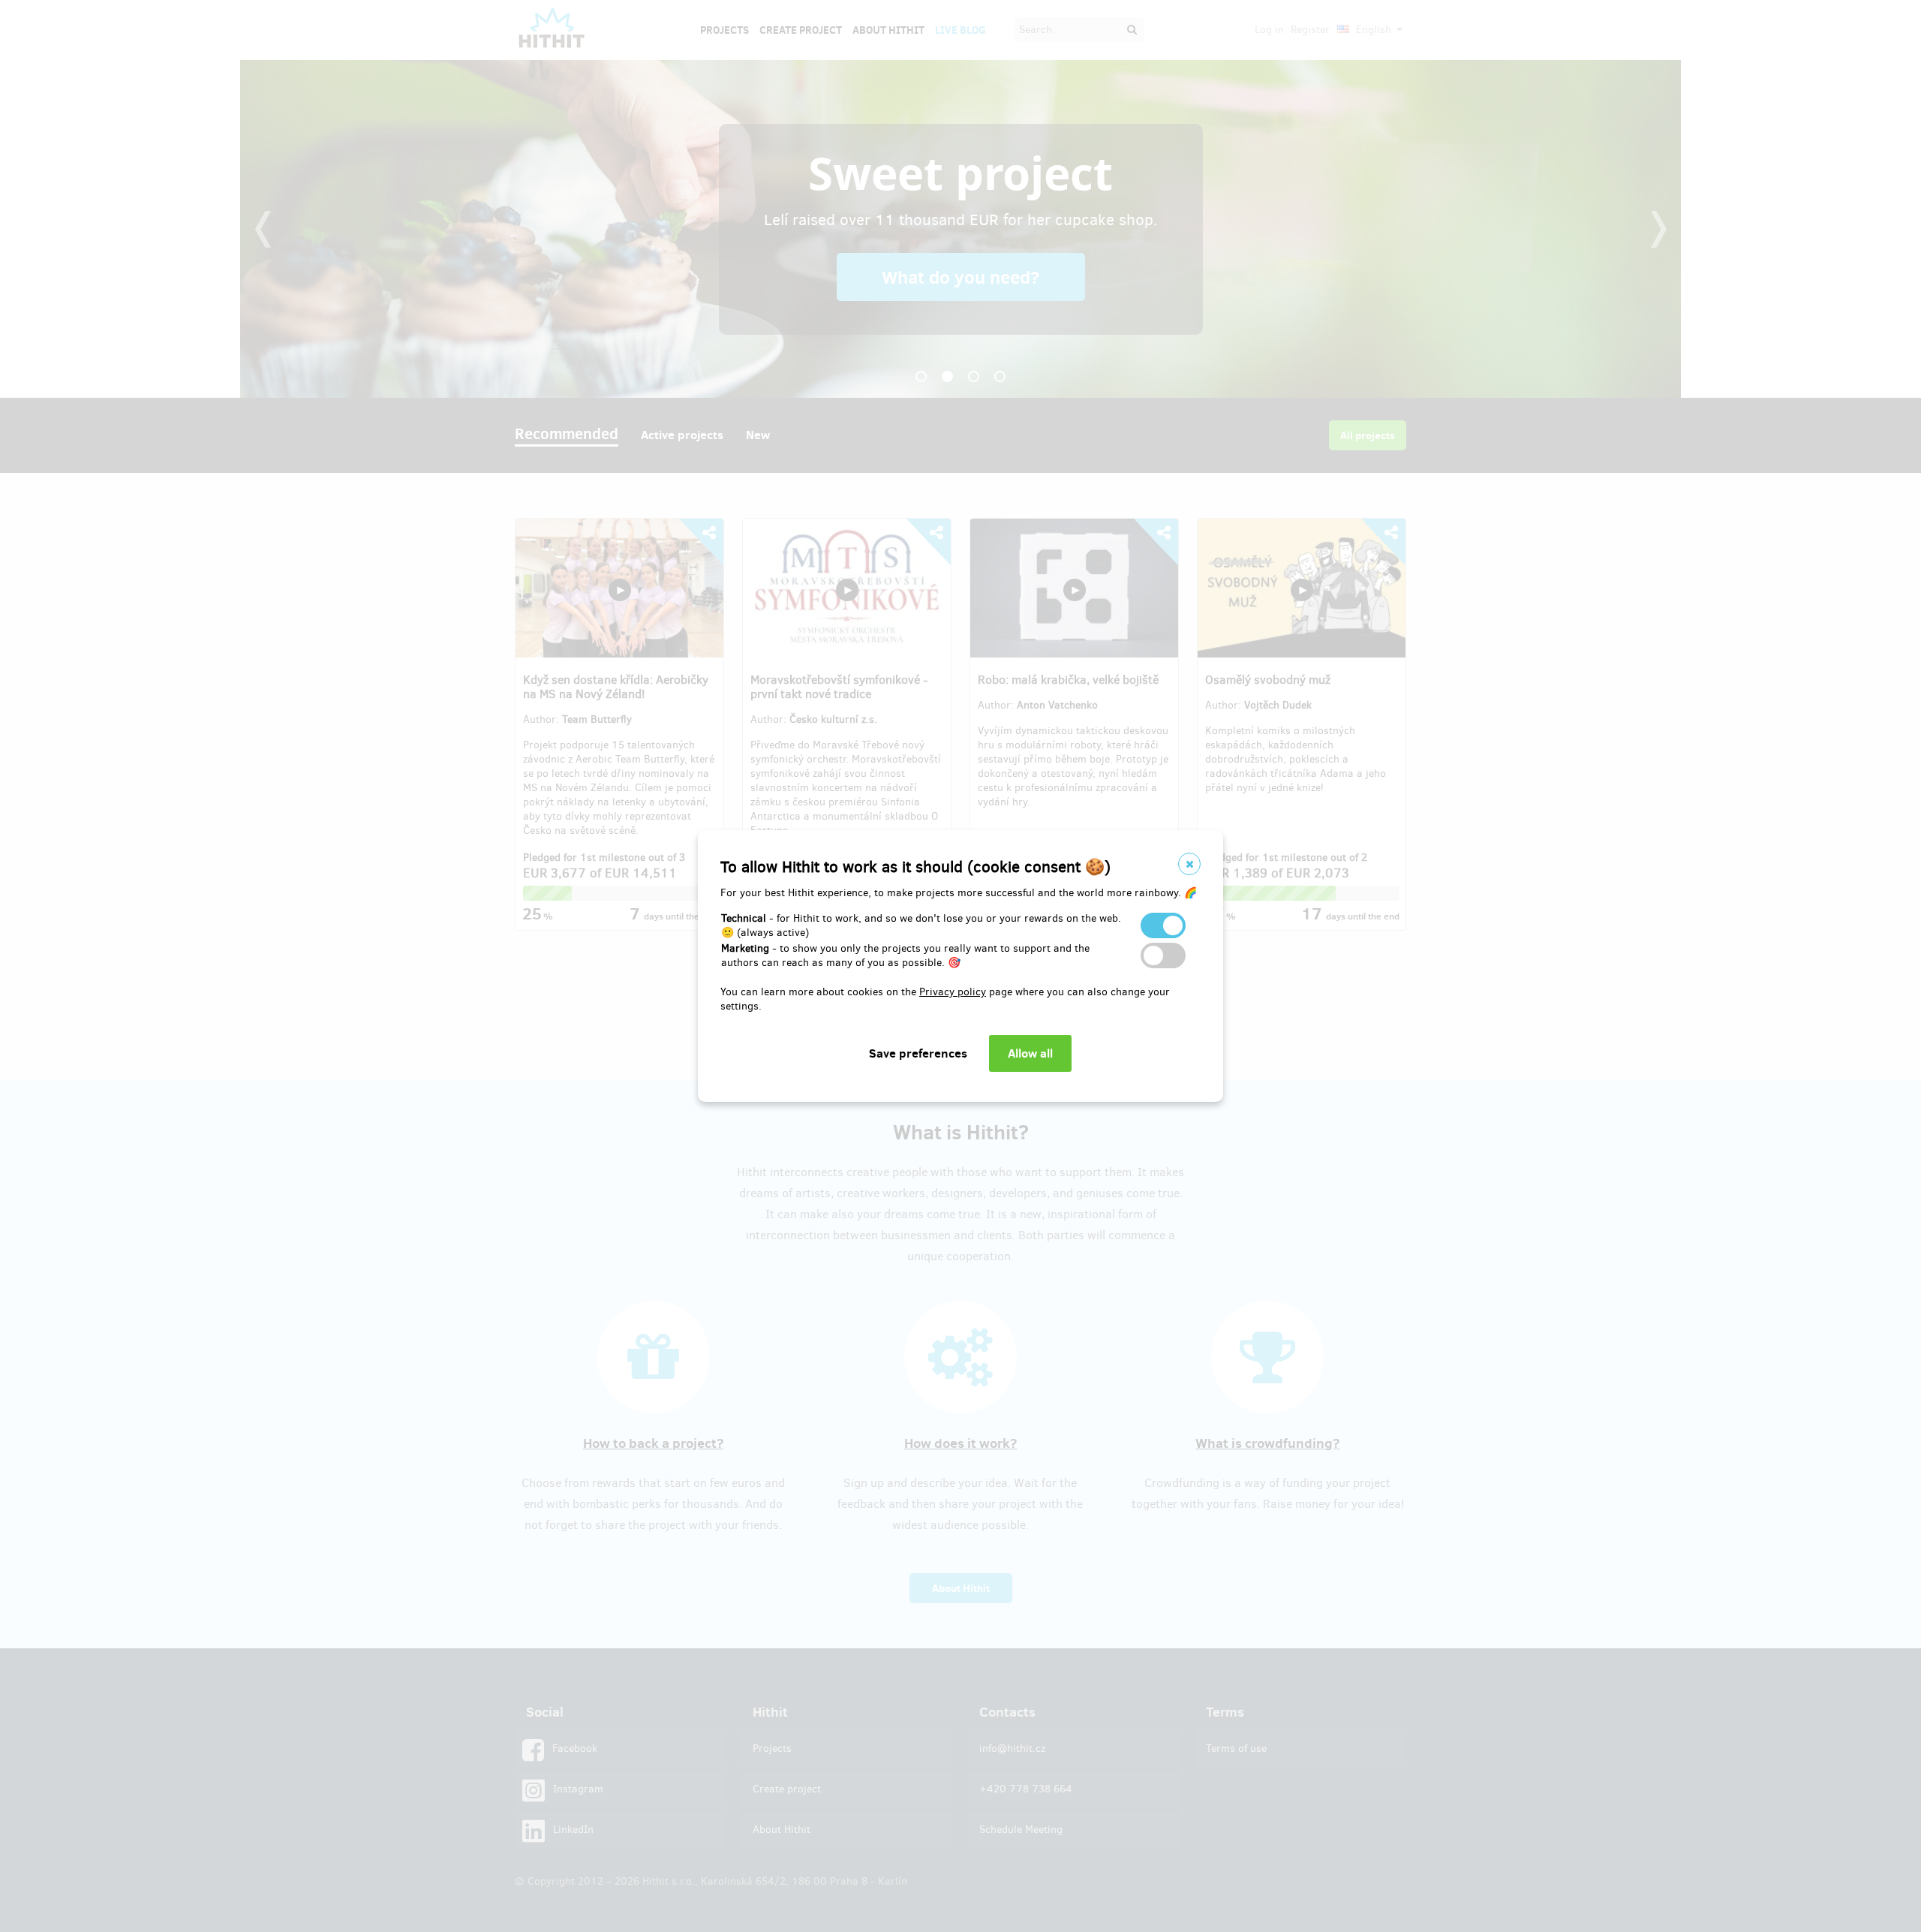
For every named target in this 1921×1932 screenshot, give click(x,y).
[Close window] (1189, 864)
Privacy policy (953, 992)
